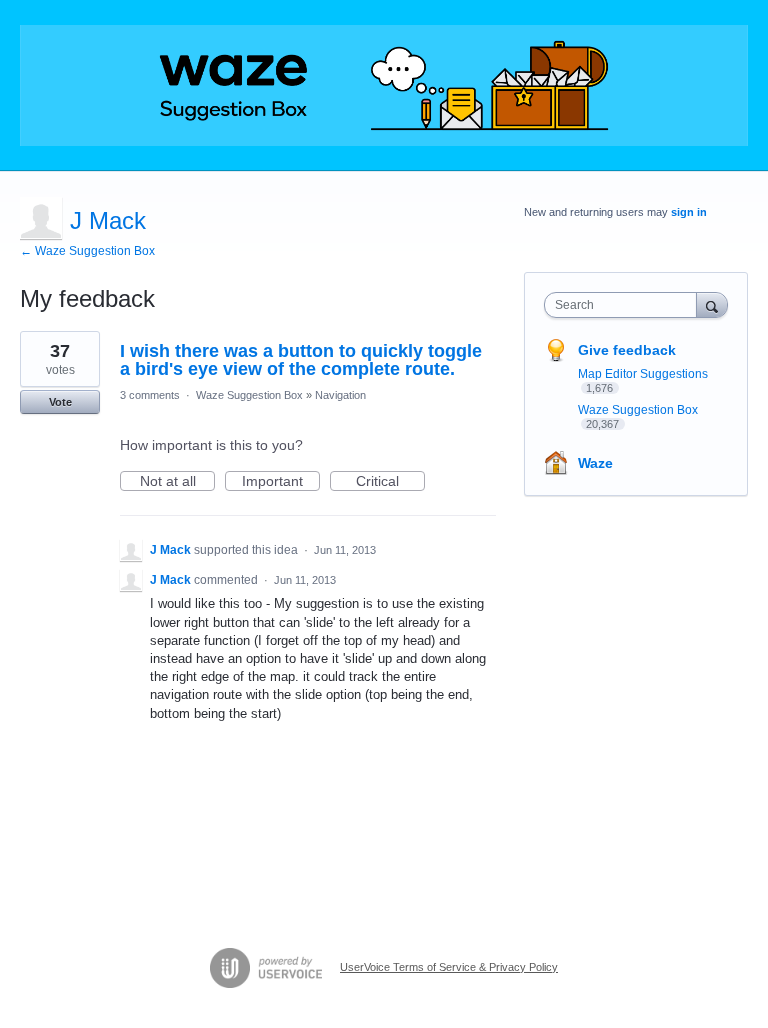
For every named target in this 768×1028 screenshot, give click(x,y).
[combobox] (625, 305)
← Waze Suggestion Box (87, 251)
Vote (60, 402)
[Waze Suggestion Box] (384, 85)
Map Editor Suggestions (643, 374)
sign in (689, 212)
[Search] (712, 304)
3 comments (150, 395)
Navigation (340, 395)
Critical (390, 482)
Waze (595, 463)
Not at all (177, 482)
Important (281, 482)
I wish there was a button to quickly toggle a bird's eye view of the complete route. (301, 360)
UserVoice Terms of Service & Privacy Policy (449, 967)
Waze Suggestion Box (249, 395)
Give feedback (627, 350)
